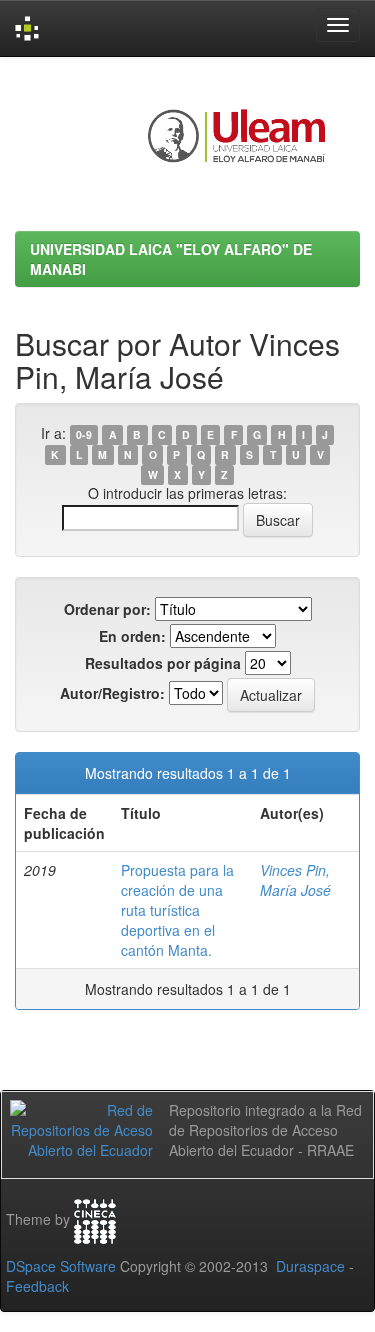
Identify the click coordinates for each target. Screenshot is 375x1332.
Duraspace (310, 1266)
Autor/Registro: (112, 693)
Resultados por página (163, 663)
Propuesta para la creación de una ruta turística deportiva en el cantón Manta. (177, 910)
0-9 (84, 434)
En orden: (132, 636)
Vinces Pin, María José (295, 880)
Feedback (37, 1286)
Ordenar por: (107, 609)
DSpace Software (61, 1266)
